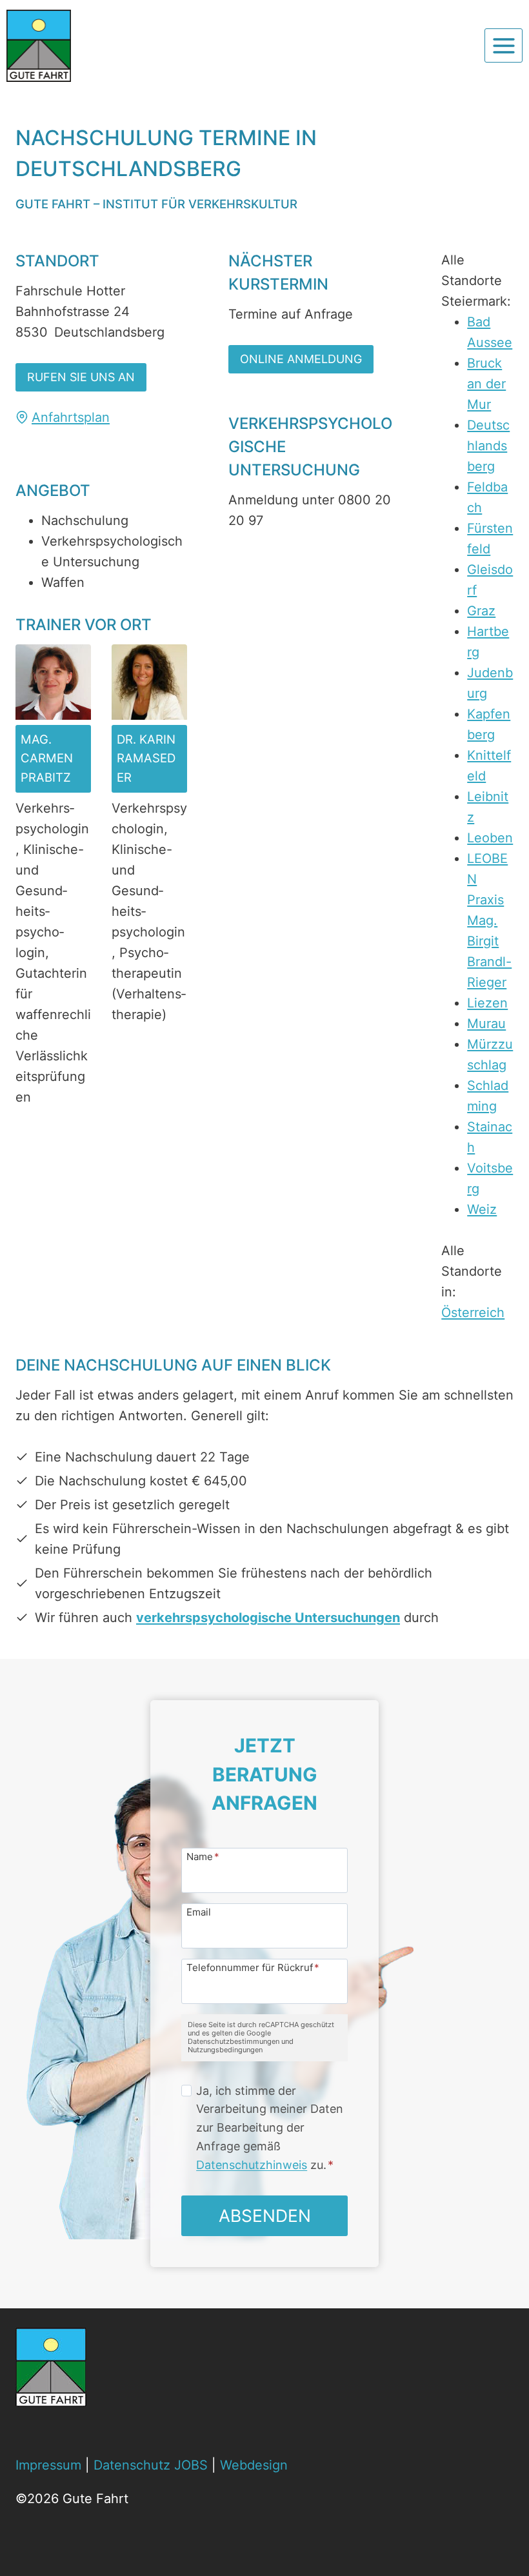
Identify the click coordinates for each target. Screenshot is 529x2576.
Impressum (48, 2465)
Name (203, 1856)
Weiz (482, 1209)
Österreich (473, 1313)
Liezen (487, 1003)
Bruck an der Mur (486, 384)
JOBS (191, 2465)
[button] (81, 377)
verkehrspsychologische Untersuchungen (268, 1618)
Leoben (490, 838)
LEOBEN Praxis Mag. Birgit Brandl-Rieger (489, 920)
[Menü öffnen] (504, 45)
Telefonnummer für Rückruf (253, 1967)
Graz (481, 611)
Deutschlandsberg (488, 446)
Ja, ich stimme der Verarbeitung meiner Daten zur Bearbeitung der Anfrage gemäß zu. (270, 2128)
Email (199, 1911)
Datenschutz (132, 2465)
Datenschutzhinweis (252, 2165)
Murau (486, 1024)
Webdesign (254, 2465)
